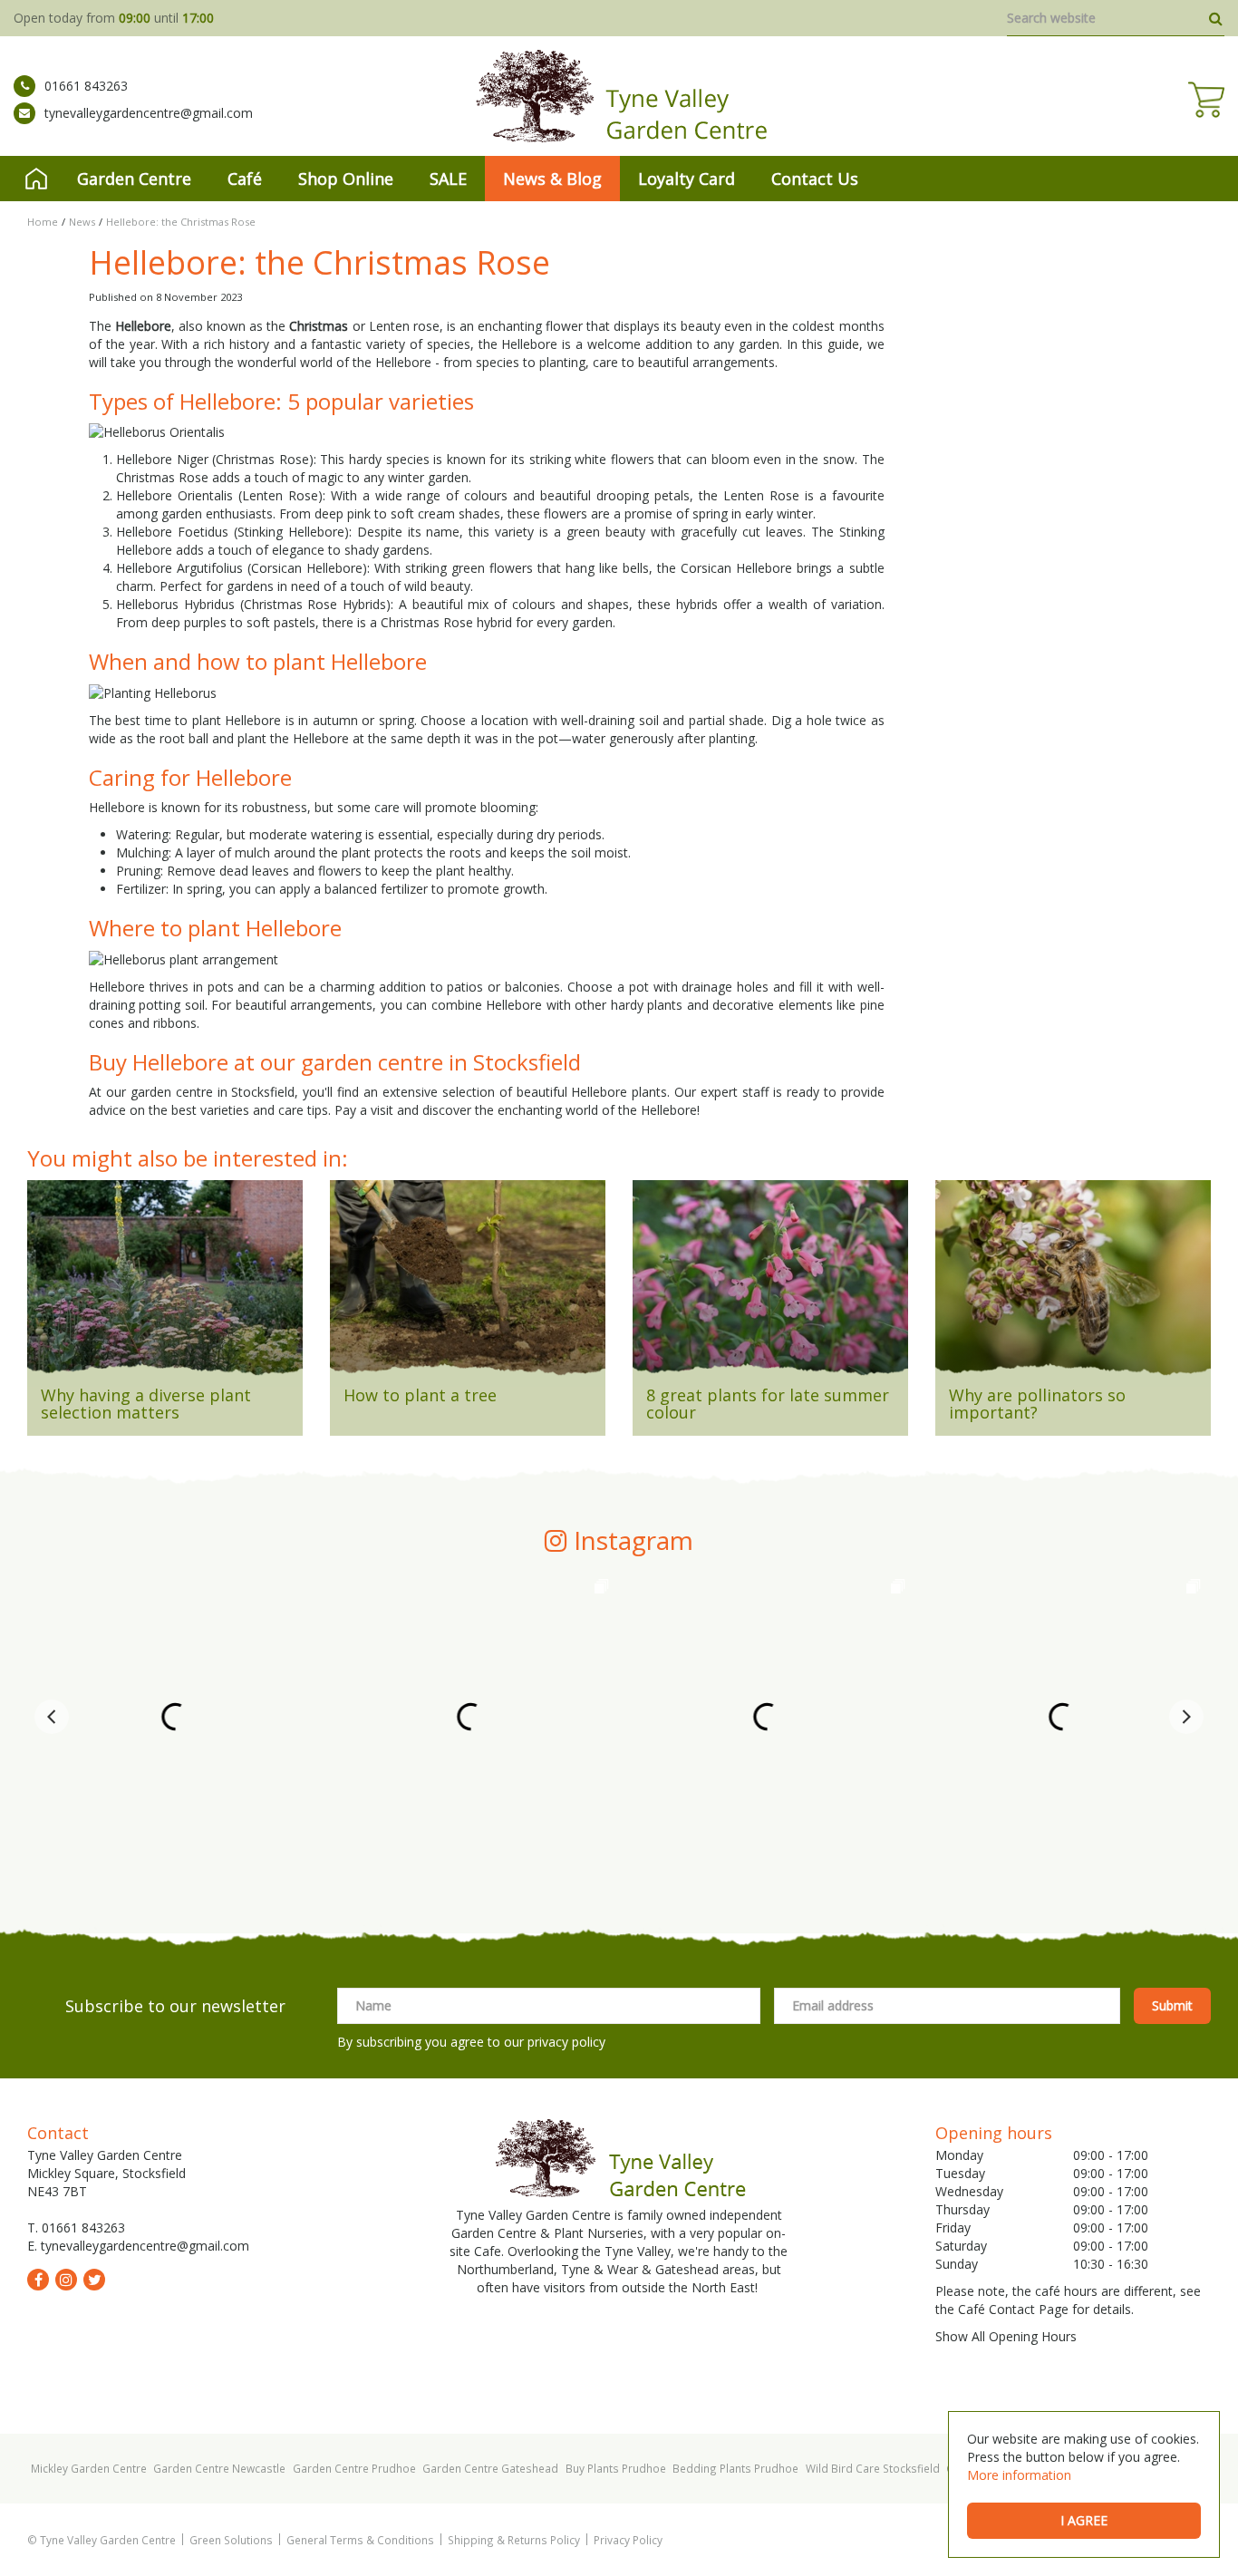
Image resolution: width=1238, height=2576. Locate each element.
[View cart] (1206, 100)
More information (1019, 2475)
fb (38, 2280)
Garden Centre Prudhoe (354, 2468)
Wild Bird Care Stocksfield (873, 2468)
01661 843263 (86, 86)
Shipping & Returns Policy (514, 2540)
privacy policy (566, 2042)
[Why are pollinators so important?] (1073, 1283)
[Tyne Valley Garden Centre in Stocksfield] (619, 96)
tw (94, 2280)
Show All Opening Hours (1006, 2336)
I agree (1084, 2520)
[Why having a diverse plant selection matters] (165, 1283)
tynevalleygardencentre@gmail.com (149, 113)
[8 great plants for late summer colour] (770, 1283)
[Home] (36, 179)
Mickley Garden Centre (89, 2468)
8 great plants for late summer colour (768, 1404)
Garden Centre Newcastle (219, 2468)
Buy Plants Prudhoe (616, 2468)
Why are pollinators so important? (1037, 1404)
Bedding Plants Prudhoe (735, 2468)
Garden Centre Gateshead (490, 2468)
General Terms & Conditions (360, 2540)
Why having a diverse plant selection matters (146, 1404)
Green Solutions (231, 2540)
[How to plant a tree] (468, 1283)
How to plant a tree (420, 1395)
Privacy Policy (628, 2540)
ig (66, 2280)
